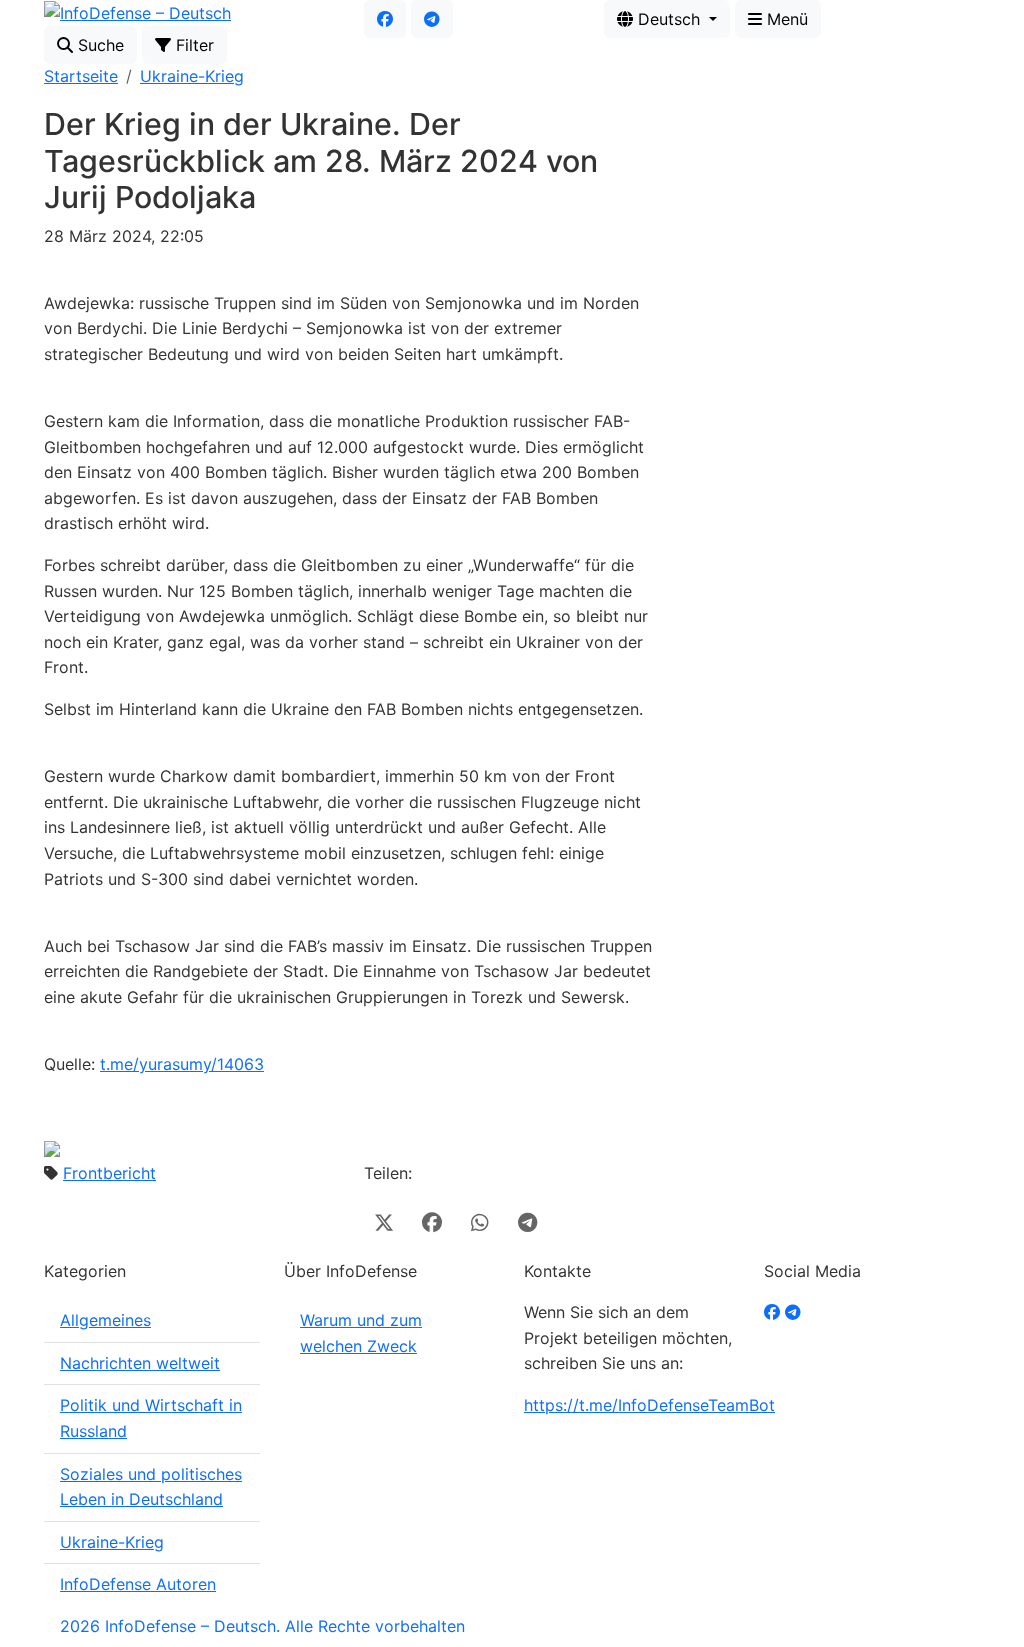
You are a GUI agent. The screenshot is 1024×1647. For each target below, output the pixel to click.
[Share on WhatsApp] (480, 1223)
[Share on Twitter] (384, 1223)
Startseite (81, 76)
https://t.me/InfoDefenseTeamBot (649, 1405)
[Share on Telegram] (528, 1223)
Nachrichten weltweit (140, 1363)
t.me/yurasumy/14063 (182, 1064)
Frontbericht (109, 1173)
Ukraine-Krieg (192, 76)
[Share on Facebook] (432, 1223)
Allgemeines (105, 1320)
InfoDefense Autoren (138, 1584)
